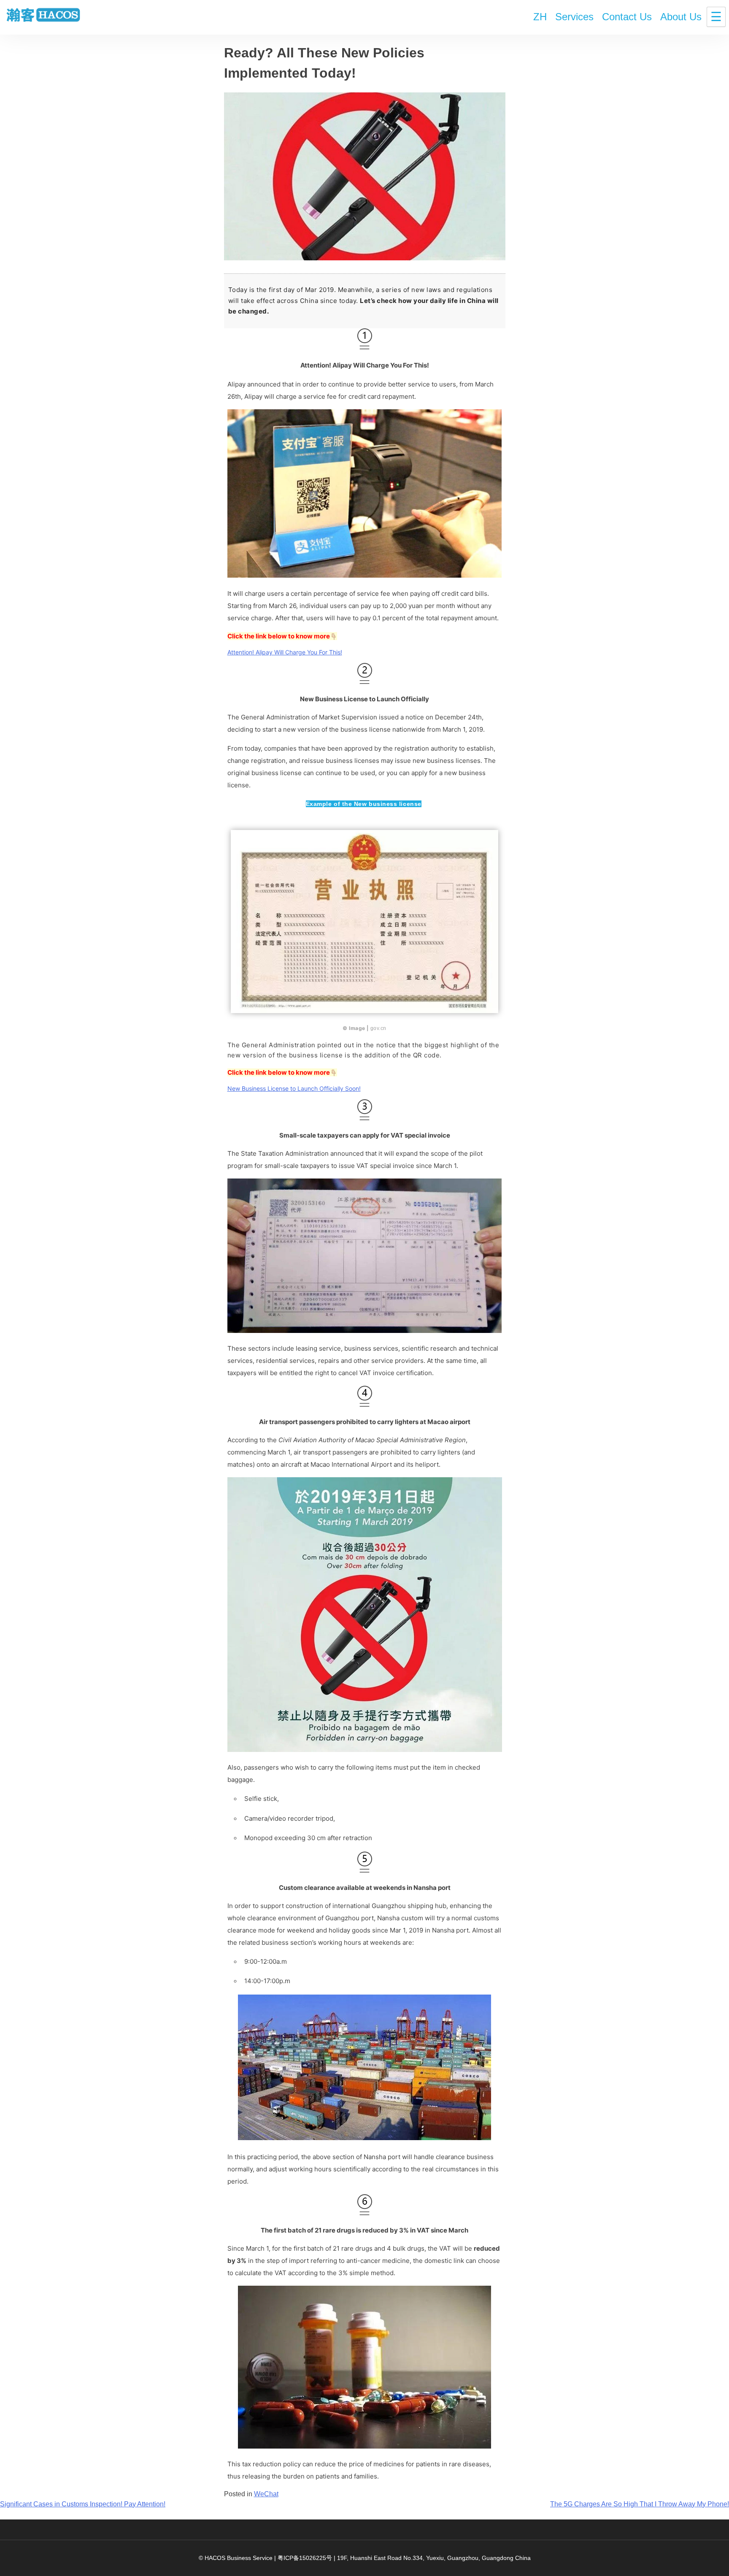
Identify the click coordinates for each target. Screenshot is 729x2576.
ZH (540, 17)
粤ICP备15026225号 (305, 2558)
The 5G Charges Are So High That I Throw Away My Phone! (640, 2504)
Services (574, 17)
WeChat (266, 2494)
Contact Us (627, 17)
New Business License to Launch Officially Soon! (294, 1088)
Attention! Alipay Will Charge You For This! (285, 652)
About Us (681, 17)
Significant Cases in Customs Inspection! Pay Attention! (83, 2504)
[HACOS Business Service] (43, 16)
